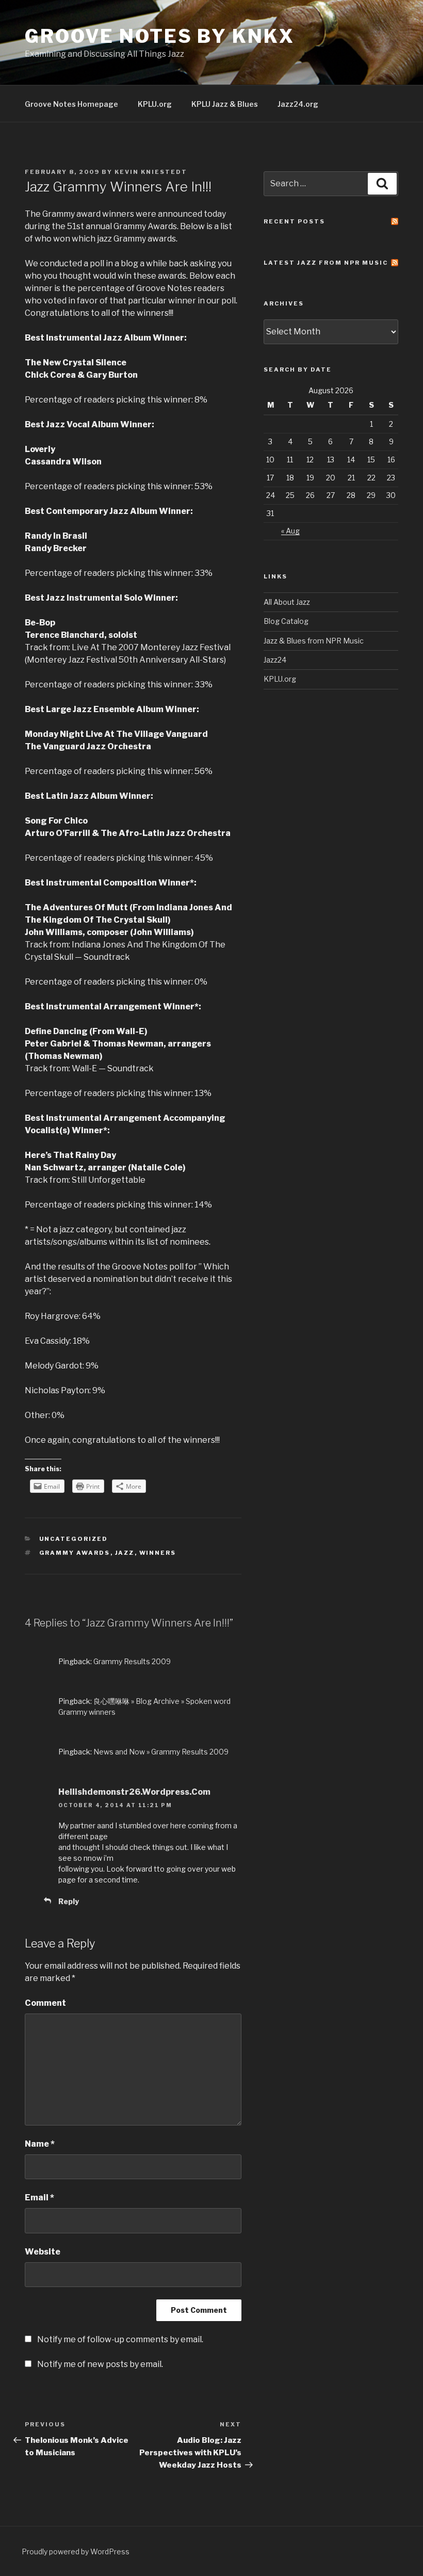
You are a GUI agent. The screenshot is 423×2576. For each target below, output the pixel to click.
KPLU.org (155, 104)
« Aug (290, 531)
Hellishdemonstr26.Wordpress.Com (134, 1792)
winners (158, 1553)
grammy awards (75, 1553)
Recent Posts (294, 221)
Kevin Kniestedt (151, 172)
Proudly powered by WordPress (76, 2551)
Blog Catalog (286, 621)
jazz (125, 1553)
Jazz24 (275, 660)
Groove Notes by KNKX (160, 36)
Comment (45, 2003)
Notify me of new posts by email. (100, 2364)
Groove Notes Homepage (71, 104)
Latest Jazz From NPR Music (326, 263)
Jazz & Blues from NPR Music (314, 641)
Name (40, 2144)
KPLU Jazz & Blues (225, 104)
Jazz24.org (298, 104)
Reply (69, 1901)
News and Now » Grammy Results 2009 (161, 1752)
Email (39, 2197)
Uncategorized (74, 1539)
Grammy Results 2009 (132, 1661)
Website (43, 2252)
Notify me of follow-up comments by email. (120, 2339)
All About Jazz (287, 602)
